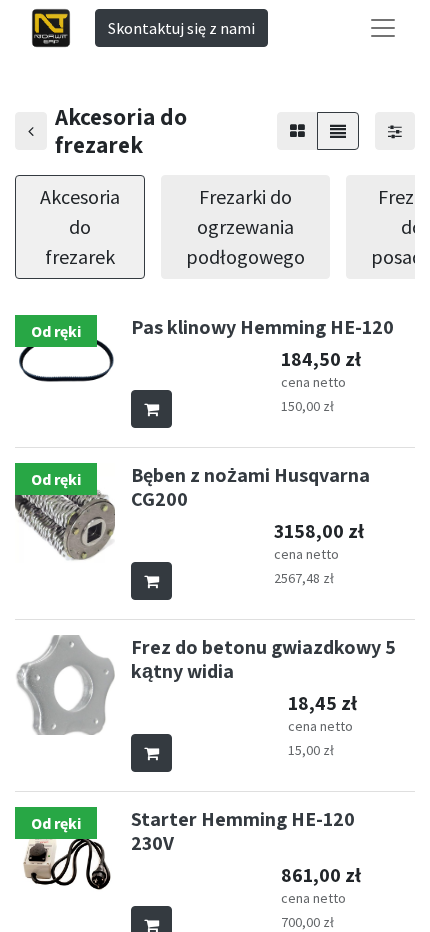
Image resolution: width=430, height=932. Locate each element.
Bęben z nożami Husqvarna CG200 (250, 487)
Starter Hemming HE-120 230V (243, 831)
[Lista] (338, 131)
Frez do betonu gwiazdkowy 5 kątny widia (263, 659)
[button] (151, 409)
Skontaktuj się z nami (181, 28)
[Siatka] (297, 131)
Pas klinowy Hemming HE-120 (262, 327)
